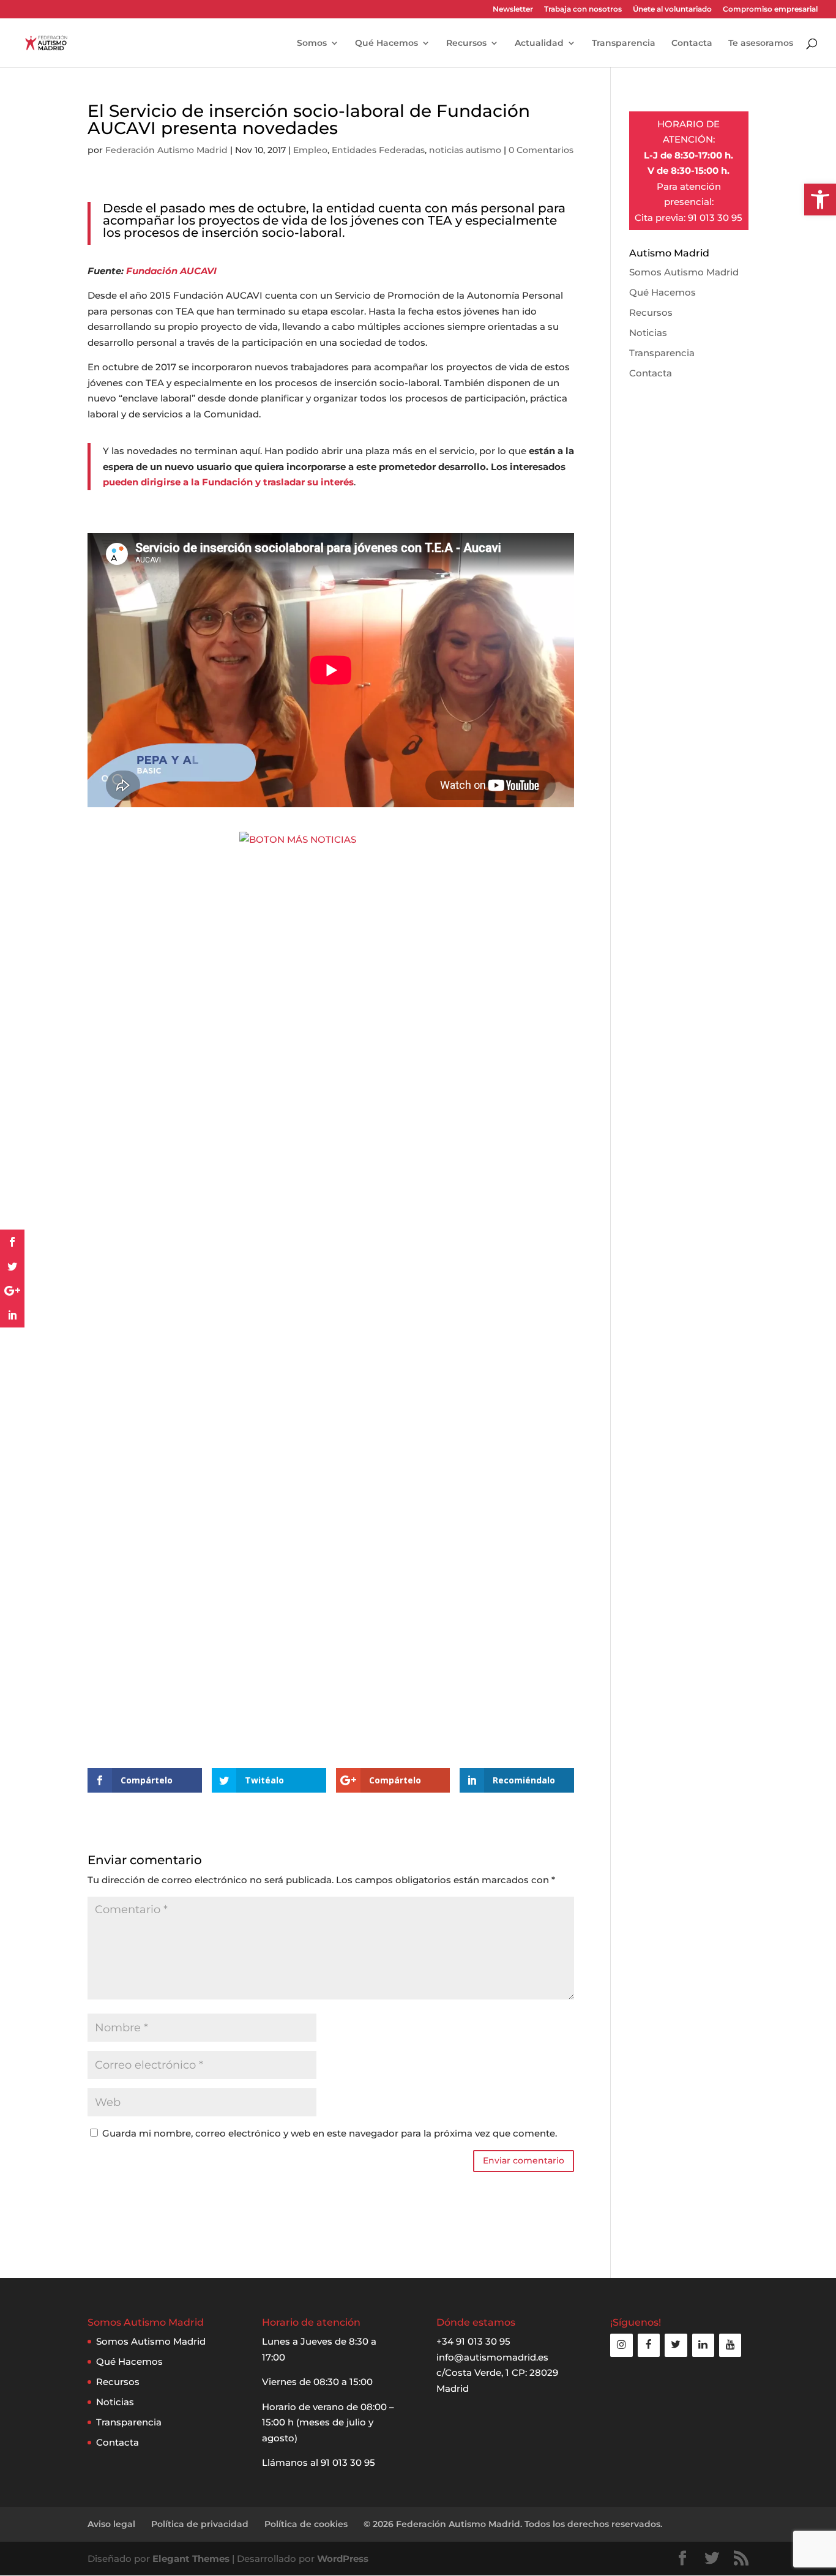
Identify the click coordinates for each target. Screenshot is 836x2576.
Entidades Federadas (378, 150)
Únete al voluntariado (672, 9)
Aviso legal (111, 2524)
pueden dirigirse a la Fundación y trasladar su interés (228, 482)
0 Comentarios (541, 150)
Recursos (466, 43)
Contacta (692, 43)
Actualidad (539, 43)
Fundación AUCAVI (171, 271)
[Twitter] (676, 2345)
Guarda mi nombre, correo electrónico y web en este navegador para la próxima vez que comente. (330, 2133)
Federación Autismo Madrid (166, 150)
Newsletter (513, 9)
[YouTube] (730, 2345)
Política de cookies (306, 2524)
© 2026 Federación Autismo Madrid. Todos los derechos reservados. (513, 2524)
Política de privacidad (200, 2524)
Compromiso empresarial (770, 9)
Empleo (310, 150)
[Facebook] (649, 2345)
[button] (820, 200)
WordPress (343, 2559)
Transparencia (624, 43)
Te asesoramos (761, 43)
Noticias (648, 333)
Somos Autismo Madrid (684, 272)
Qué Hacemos (386, 43)
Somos (312, 43)
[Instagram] (621, 2345)
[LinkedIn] (703, 2345)
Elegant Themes (191, 2559)
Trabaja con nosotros (583, 9)
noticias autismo (465, 150)
